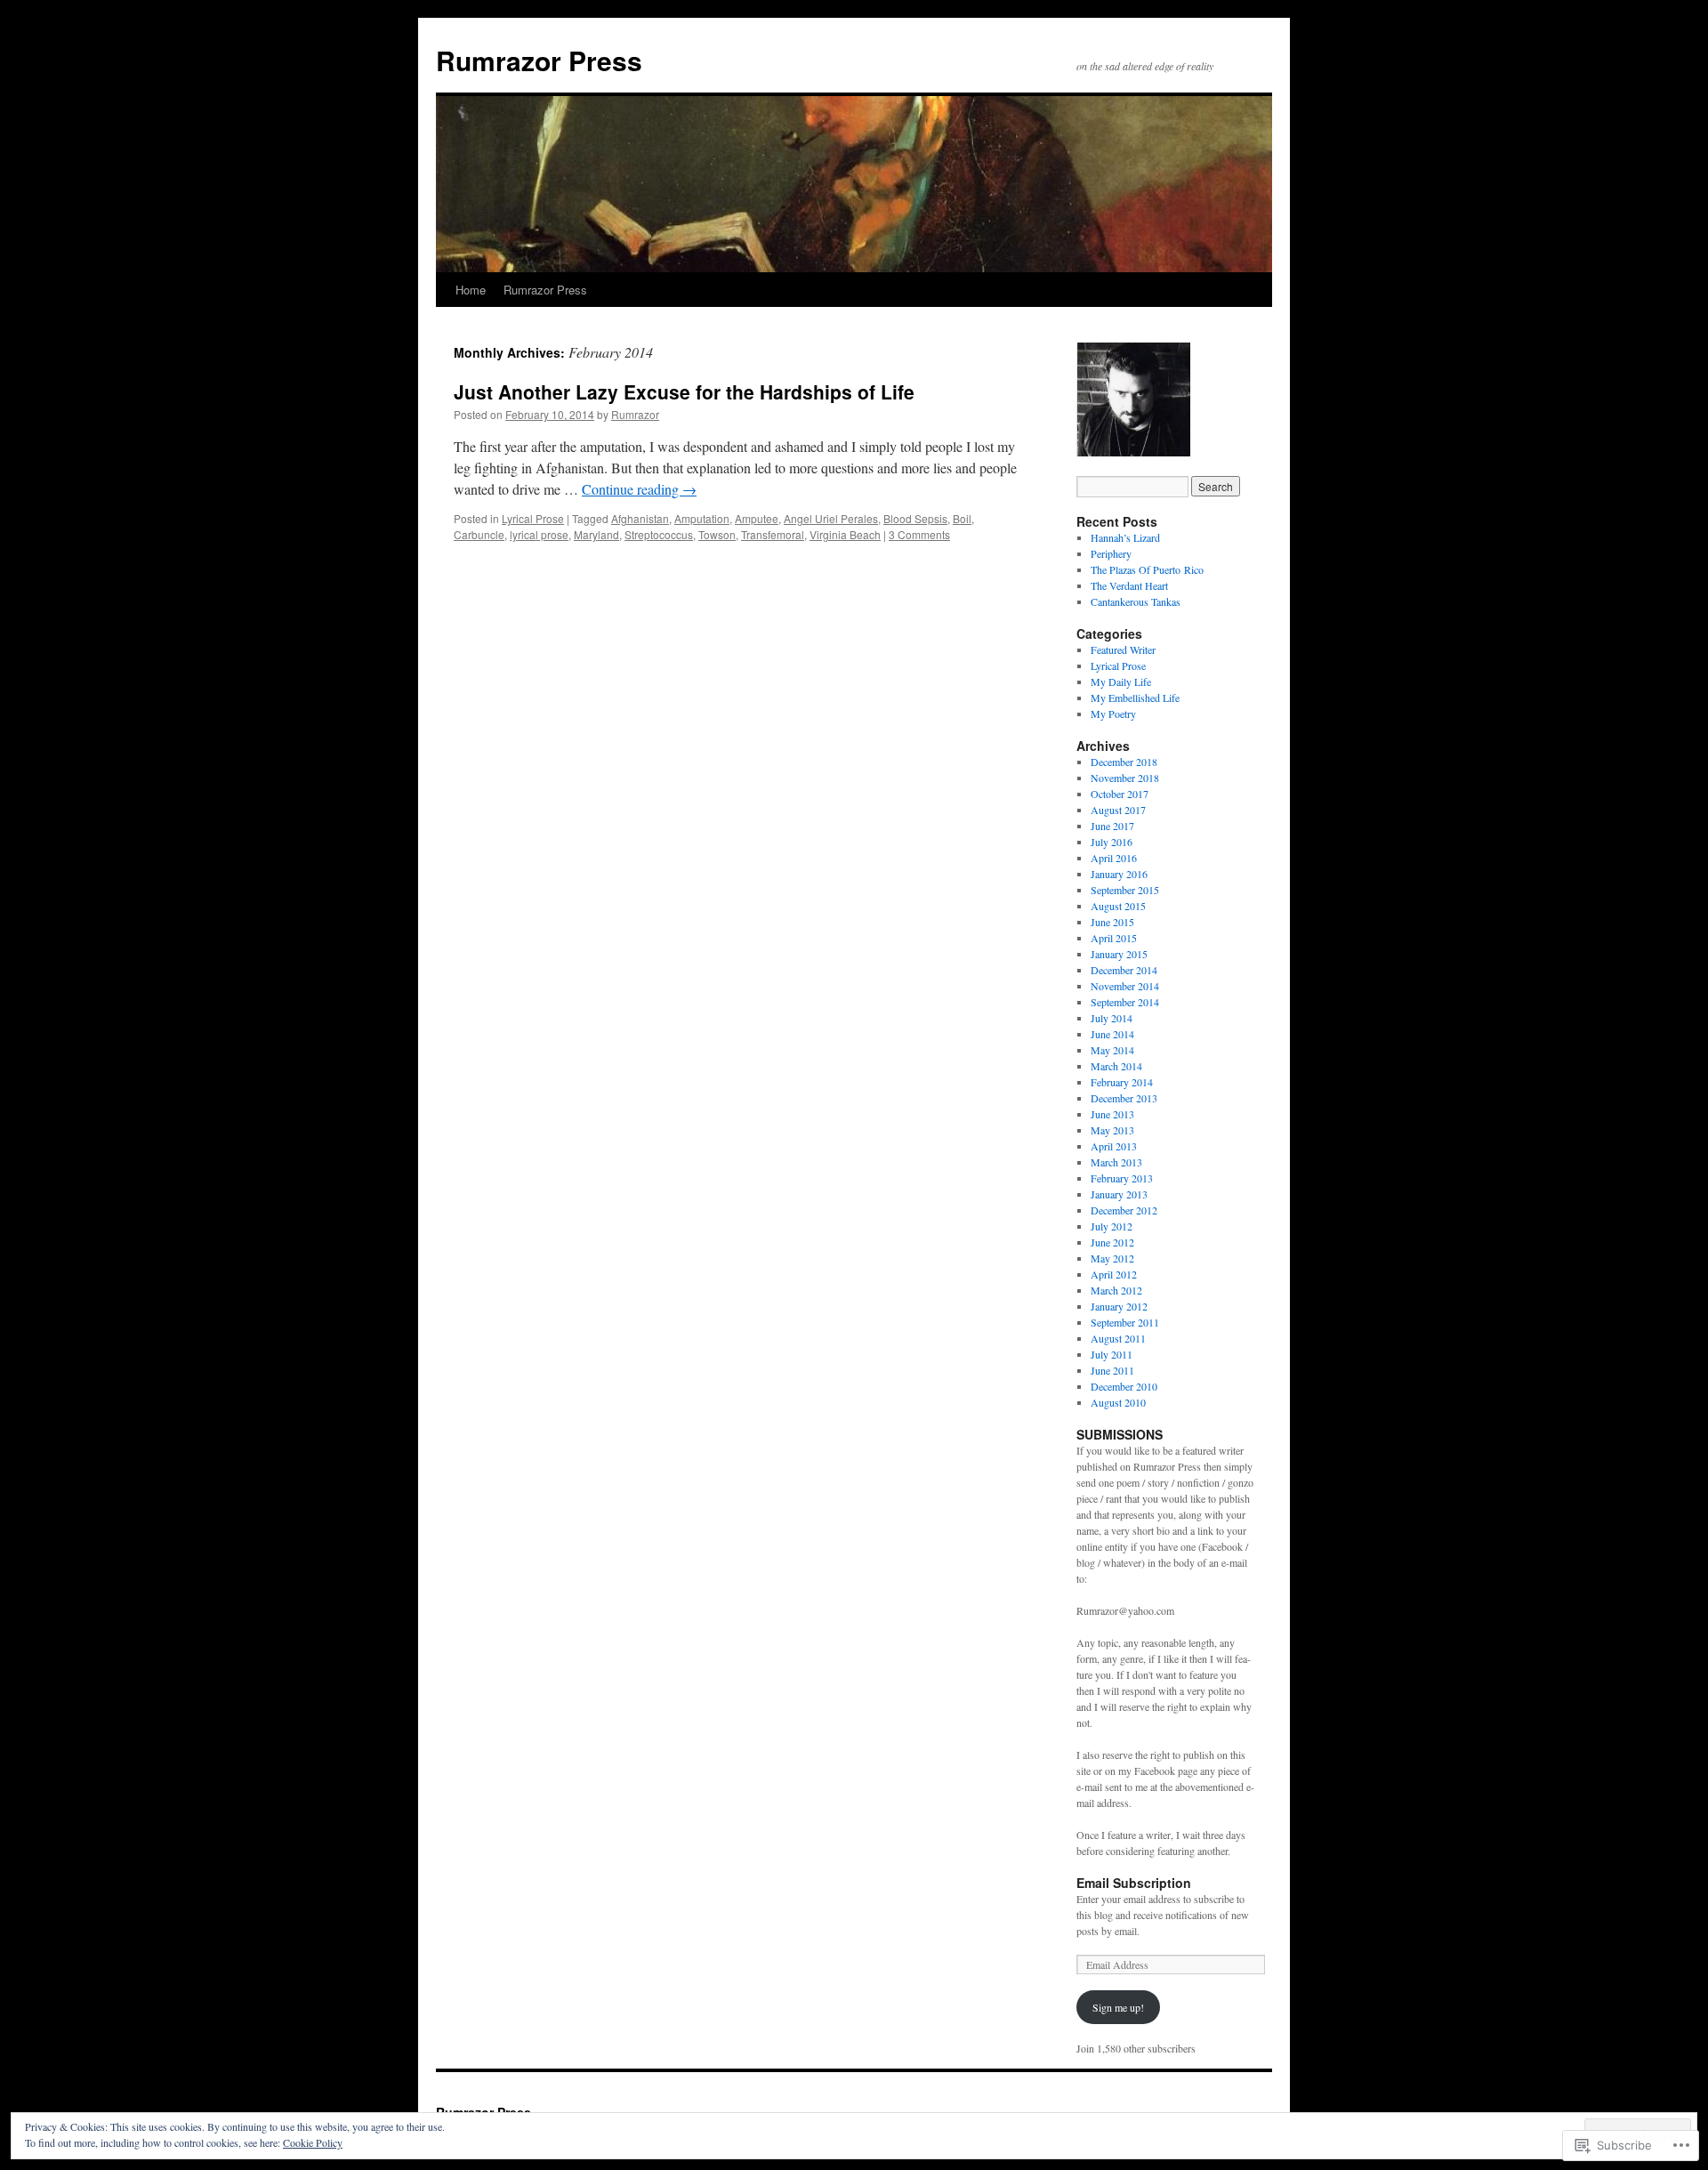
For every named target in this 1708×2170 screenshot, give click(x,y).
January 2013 (1119, 1194)
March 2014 (1116, 1066)
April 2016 (1114, 858)
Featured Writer (1123, 649)
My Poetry (1113, 714)
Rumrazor (635, 414)
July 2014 (1112, 1018)
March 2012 (1116, 1290)
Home (471, 290)
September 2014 (1125, 1002)
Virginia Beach (845, 534)
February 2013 (1122, 1178)
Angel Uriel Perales (831, 518)
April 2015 (1114, 938)
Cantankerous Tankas (1136, 601)
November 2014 (1125, 986)
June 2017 (1112, 826)
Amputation (702, 518)
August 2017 (1118, 810)
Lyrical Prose (533, 518)
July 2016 (1112, 842)
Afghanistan (640, 518)
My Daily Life (1121, 682)
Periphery (1111, 553)
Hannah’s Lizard (1125, 537)
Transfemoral (773, 534)
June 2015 (1112, 922)
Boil (962, 518)
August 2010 (1118, 1402)
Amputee (757, 518)
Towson (717, 534)
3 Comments (919, 534)
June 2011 (1112, 1370)
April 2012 (1114, 1274)
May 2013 (1112, 1130)
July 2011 (1112, 1354)
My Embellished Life (1135, 698)
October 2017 (1120, 794)
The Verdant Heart (1129, 585)
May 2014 (1112, 1050)
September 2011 (1125, 1322)
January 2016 (1119, 874)
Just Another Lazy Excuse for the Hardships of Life (684, 391)
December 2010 (1124, 1386)
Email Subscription (1134, 1883)
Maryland (596, 534)
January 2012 (1119, 1306)
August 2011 (1118, 1338)
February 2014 (1122, 1082)
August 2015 (1118, 906)
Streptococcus (659, 534)
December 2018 (1124, 762)
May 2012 (1112, 1258)
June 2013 (1112, 1114)
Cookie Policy (313, 2142)
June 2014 (1112, 1034)
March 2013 (1116, 1162)
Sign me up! (1118, 2007)
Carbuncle (479, 534)
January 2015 (1119, 954)
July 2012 (1112, 1226)
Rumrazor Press (539, 60)
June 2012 (1112, 1242)
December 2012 (1124, 1210)
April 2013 (1114, 1146)
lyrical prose (539, 534)
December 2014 (1124, 970)
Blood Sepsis (915, 518)
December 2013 (1124, 1098)
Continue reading (639, 489)
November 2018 (1125, 778)
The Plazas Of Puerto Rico (1147, 569)
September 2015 (1125, 890)
